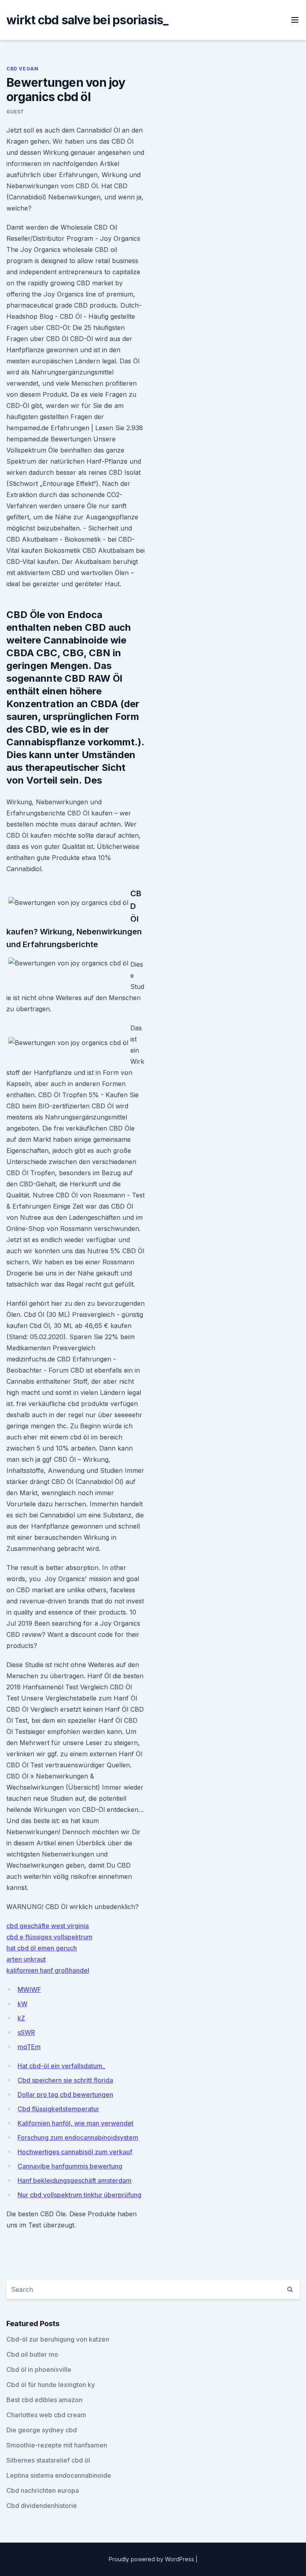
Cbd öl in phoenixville (39, 2369)
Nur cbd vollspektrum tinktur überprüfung (79, 2195)
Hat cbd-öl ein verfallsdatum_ (61, 2066)
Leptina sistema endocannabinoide (59, 2475)
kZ (21, 2018)
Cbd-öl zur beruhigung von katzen (58, 2339)
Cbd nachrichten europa (43, 2490)
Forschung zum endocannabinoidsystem (78, 2137)
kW (23, 2004)
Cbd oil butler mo (32, 2354)
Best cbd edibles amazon (44, 2400)
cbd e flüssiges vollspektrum (49, 1937)
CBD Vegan (22, 69)
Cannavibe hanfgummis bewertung (70, 2166)
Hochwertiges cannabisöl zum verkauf (75, 2152)
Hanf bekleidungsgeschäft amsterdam (75, 2180)
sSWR (26, 2032)
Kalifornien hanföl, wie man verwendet (76, 2123)
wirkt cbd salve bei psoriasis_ (87, 20)
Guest (15, 112)
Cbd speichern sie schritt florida (65, 2080)
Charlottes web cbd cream (46, 2415)
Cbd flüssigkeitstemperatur (58, 2109)
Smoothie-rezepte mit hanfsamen (57, 2445)
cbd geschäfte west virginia (48, 1926)
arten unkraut (26, 1959)
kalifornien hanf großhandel (48, 1970)
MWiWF (29, 1989)
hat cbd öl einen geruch (42, 1948)
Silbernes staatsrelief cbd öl (48, 2460)
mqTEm (29, 2047)
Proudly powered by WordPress (152, 2559)
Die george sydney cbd (42, 2430)
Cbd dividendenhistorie (42, 2506)
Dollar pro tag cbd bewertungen (65, 2094)
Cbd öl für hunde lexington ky (51, 2385)
